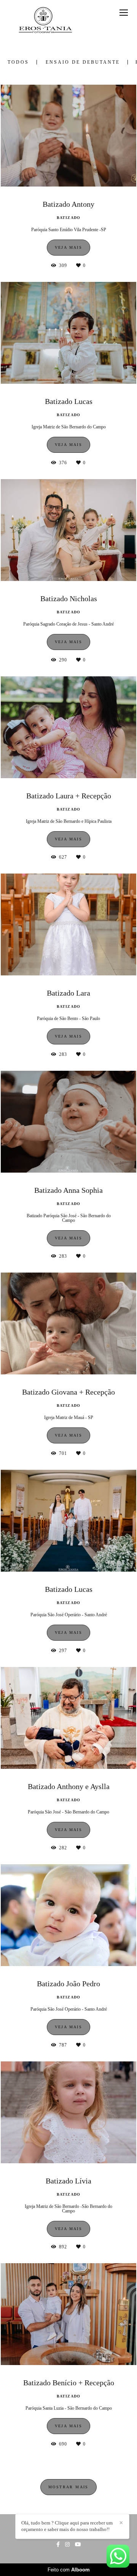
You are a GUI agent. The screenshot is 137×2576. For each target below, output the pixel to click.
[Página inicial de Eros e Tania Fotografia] (44, 20)
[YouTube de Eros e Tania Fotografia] (78, 2545)
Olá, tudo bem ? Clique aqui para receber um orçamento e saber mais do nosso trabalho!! (67, 2526)
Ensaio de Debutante (83, 62)
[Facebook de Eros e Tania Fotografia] (58, 2545)
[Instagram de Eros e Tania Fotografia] (67, 2545)
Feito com (69, 2570)
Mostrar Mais (68, 2487)
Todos (18, 62)
